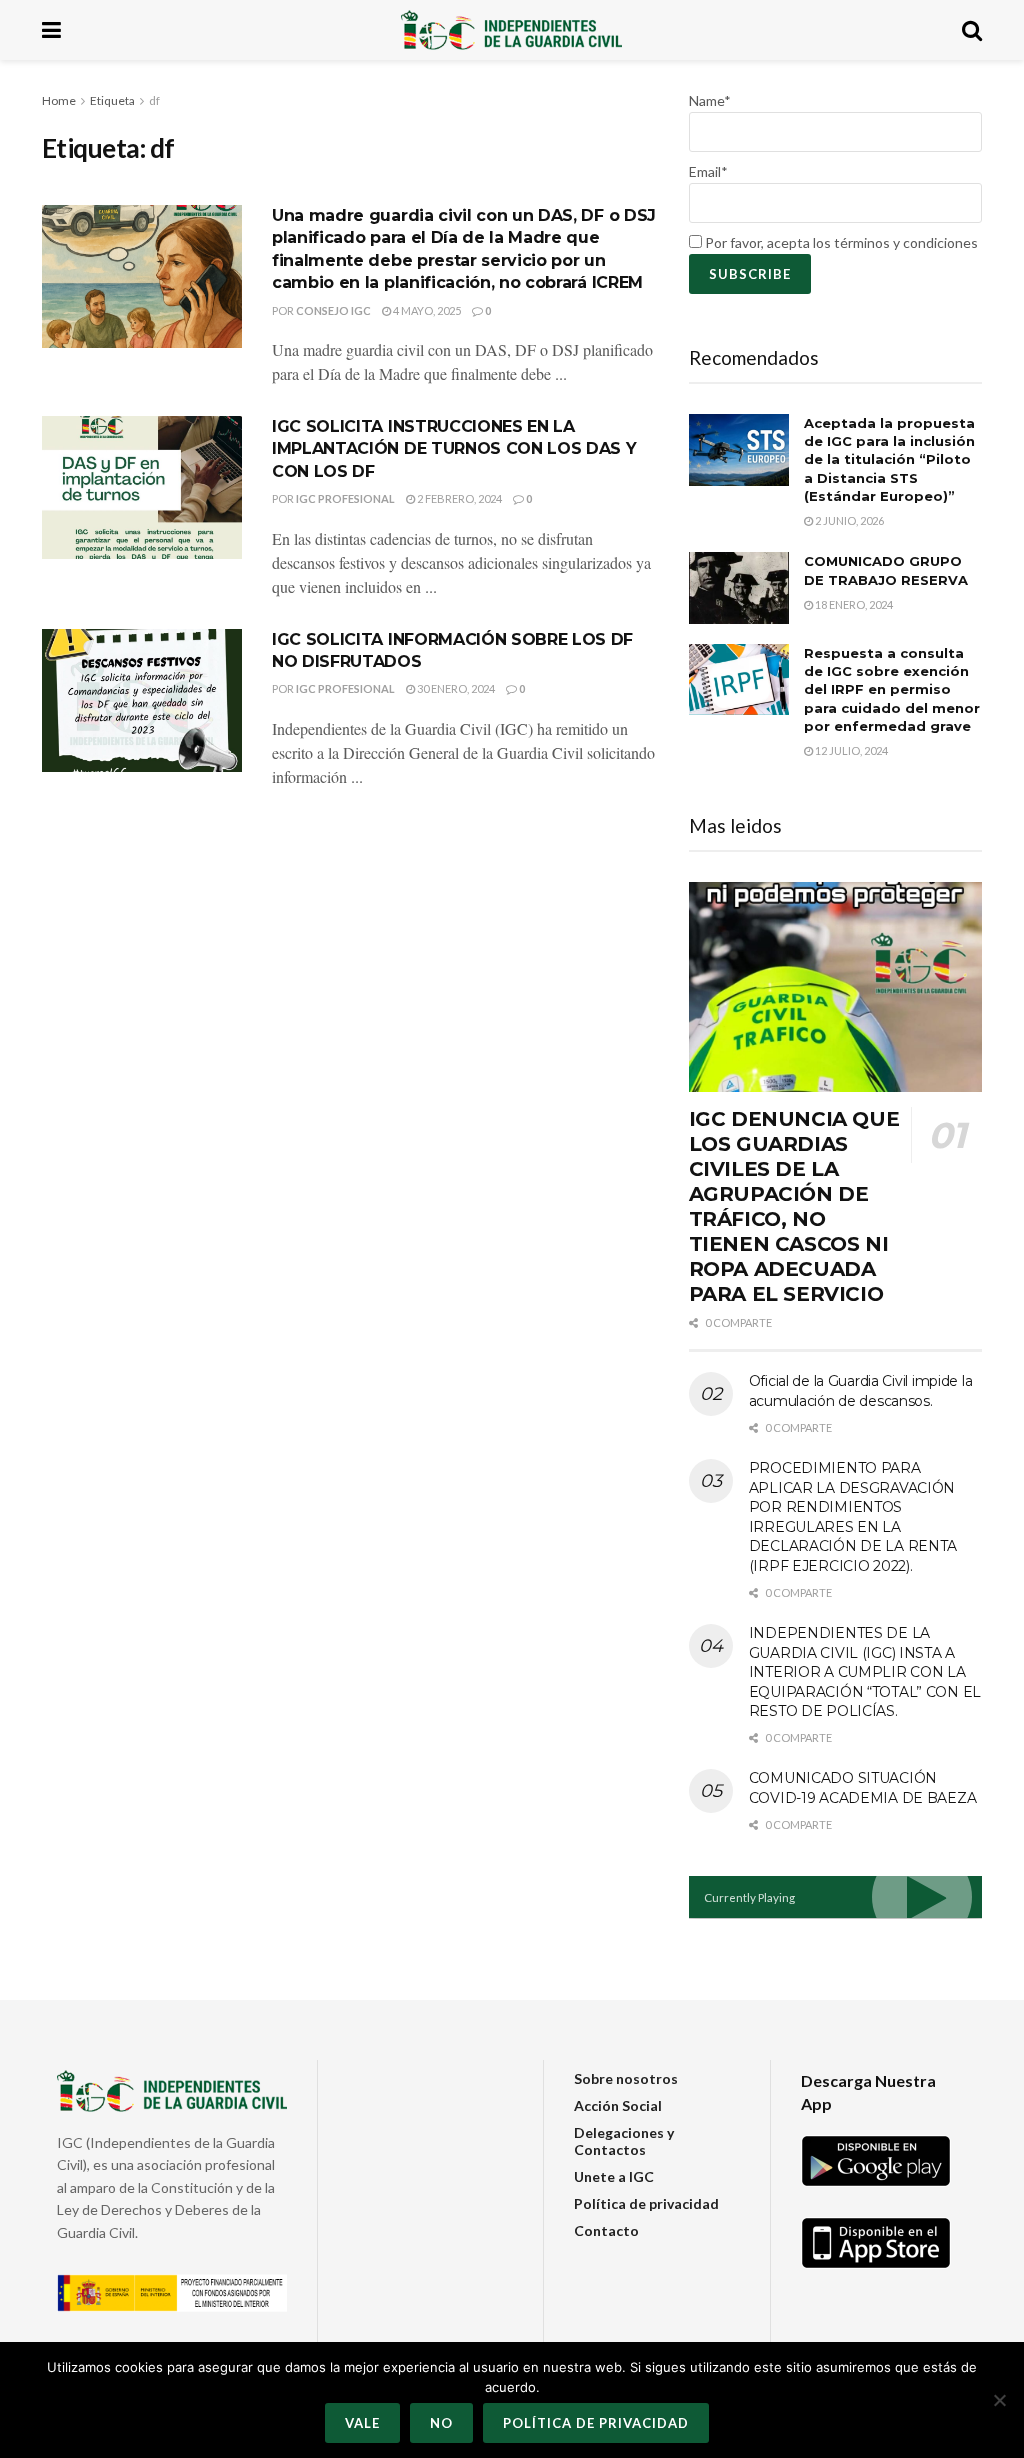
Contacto (606, 2230)
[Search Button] (972, 30)
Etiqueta (112, 100)
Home (59, 100)
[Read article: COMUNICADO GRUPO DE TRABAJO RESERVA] (739, 588)
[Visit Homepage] (511, 30)
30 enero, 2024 (455, 688)
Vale (362, 2423)
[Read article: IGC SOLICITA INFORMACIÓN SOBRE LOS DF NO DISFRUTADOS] (142, 700)
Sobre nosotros (626, 2078)
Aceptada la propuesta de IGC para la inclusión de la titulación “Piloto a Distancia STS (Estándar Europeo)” (889, 459)
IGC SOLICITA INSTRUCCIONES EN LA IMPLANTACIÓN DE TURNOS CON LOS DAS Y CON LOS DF (454, 449)
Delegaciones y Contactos (624, 2141)
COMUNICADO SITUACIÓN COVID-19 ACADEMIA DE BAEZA (863, 1788)
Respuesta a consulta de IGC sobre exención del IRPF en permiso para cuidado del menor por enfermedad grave (892, 689)
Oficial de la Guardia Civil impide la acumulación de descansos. (861, 1391)
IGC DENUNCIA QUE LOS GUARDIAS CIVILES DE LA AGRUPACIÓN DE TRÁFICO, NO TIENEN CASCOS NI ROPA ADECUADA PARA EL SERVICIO (794, 1206)
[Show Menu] (51, 30)
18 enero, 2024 (853, 604)
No (441, 2423)
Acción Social (618, 2105)
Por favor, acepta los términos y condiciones (840, 242)
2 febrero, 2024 (458, 498)
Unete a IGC (614, 2176)
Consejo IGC (333, 310)
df (154, 100)
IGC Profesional (345, 498)
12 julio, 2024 (850, 750)
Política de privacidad (646, 2203)
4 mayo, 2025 (426, 310)
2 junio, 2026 (848, 520)
